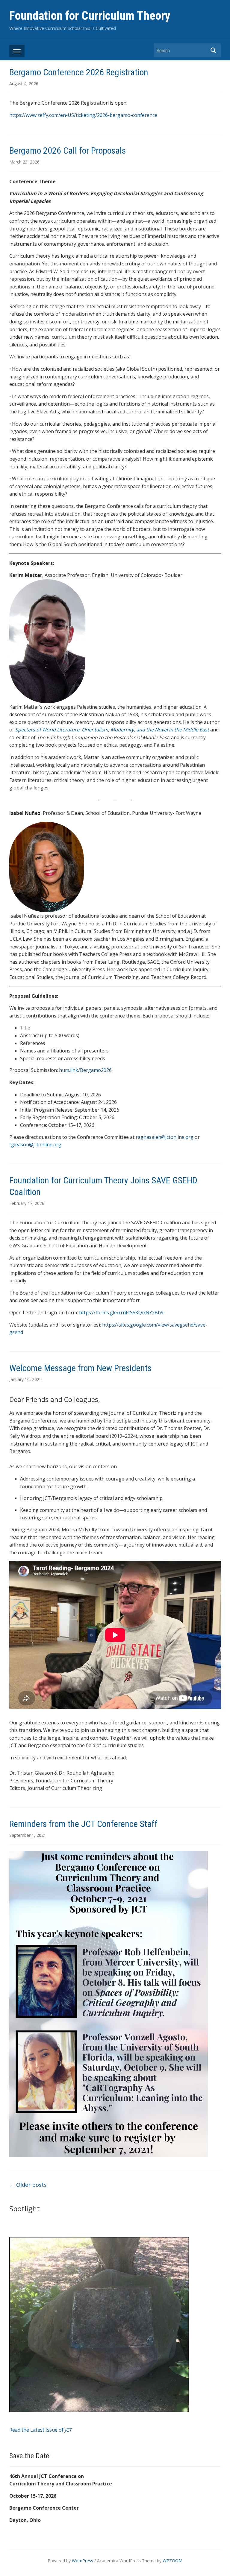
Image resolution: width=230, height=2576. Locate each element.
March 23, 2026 (24, 162)
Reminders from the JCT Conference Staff (83, 1824)
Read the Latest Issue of (40, 2430)
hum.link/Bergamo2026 (85, 1070)
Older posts (28, 2185)
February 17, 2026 (27, 1203)
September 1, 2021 (28, 1835)
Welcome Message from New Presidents (80, 1368)
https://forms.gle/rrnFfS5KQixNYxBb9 (121, 1313)
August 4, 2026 (24, 84)
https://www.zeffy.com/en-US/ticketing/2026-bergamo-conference (83, 115)
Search (213, 50)
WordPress (83, 2561)
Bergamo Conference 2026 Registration (79, 72)
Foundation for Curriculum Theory (90, 16)
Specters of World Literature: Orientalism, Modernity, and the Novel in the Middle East (112, 730)
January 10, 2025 (25, 1379)
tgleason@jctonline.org (35, 1145)
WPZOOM (172, 2561)
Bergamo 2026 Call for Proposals (68, 151)
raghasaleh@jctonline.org (165, 1137)
